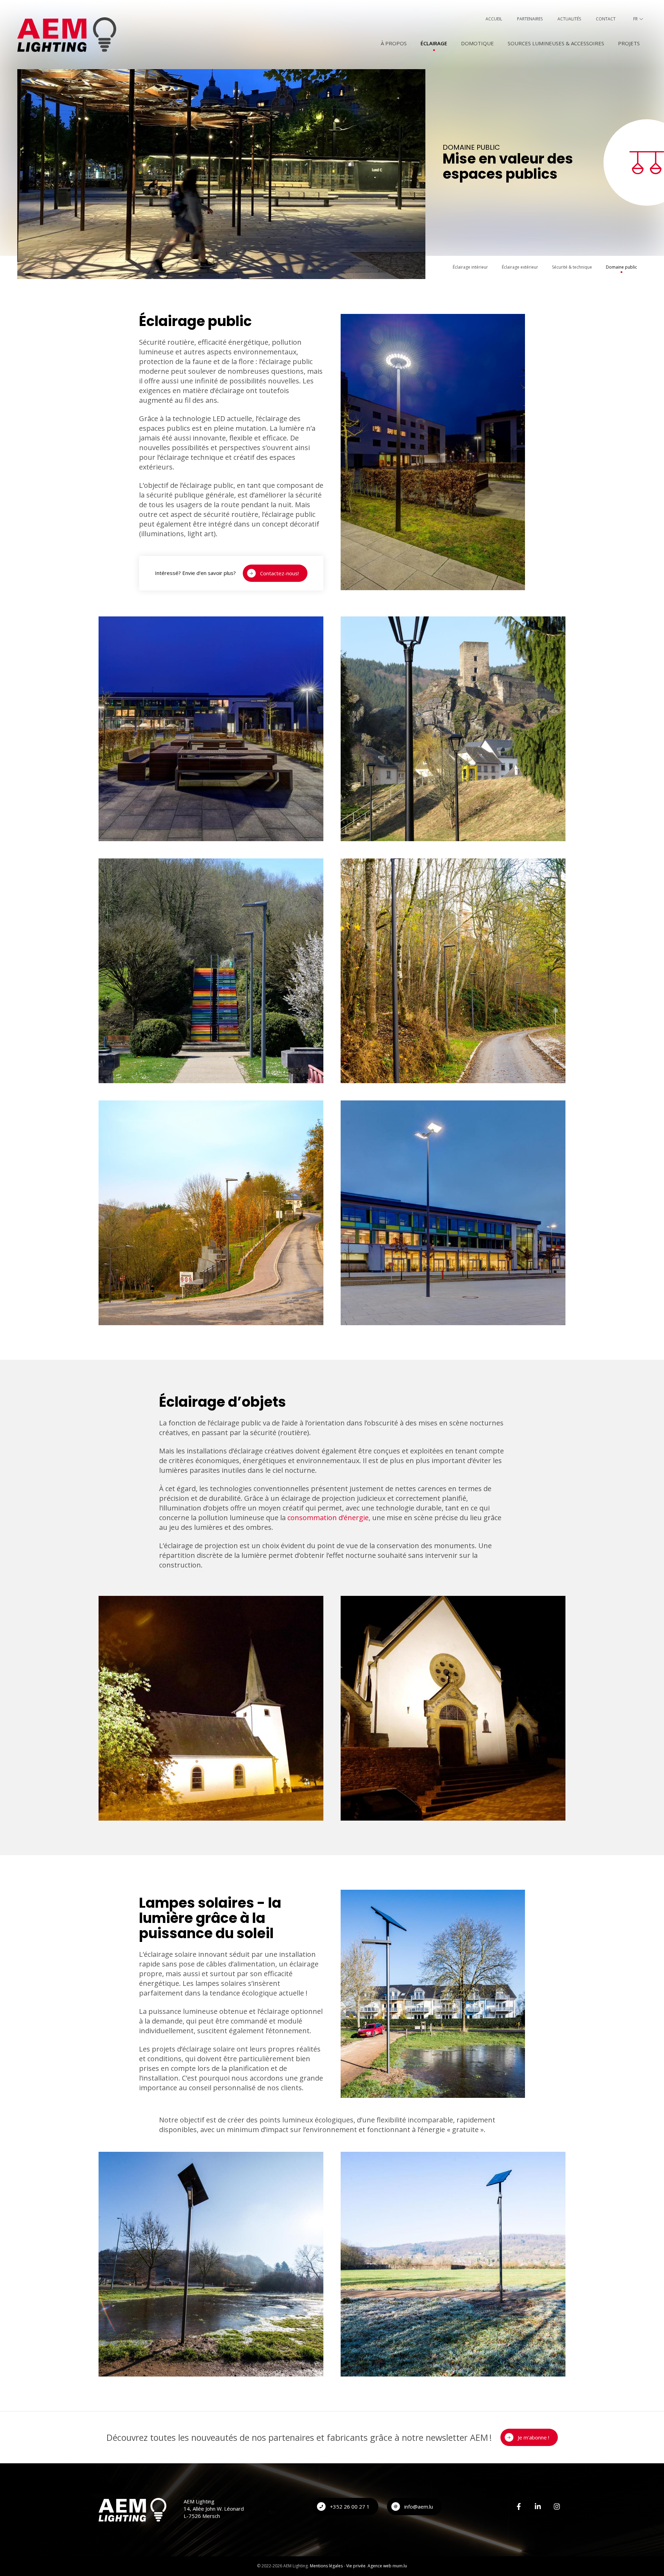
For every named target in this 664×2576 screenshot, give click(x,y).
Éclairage (434, 43)
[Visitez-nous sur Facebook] (519, 2507)
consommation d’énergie (328, 1518)
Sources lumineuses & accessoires (556, 43)
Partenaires (530, 19)
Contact (606, 19)
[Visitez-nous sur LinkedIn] (538, 2507)
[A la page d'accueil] (67, 35)
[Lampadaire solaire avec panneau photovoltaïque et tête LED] (433, 1993)
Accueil (494, 19)
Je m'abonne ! (533, 2437)
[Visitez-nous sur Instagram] (557, 2507)
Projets (629, 43)
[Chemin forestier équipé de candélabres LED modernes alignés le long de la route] (453, 970)
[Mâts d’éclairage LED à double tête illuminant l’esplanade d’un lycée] (453, 1212)
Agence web (380, 2566)
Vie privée (356, 2566)
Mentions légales (326, 2566)
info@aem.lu (419, 2507)
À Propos (394, 43)
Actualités (569, 19)
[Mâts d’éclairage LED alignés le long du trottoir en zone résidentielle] (211, 1212)
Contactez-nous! (279, 573)
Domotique (477, 43)
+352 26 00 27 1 (350, 2507)
